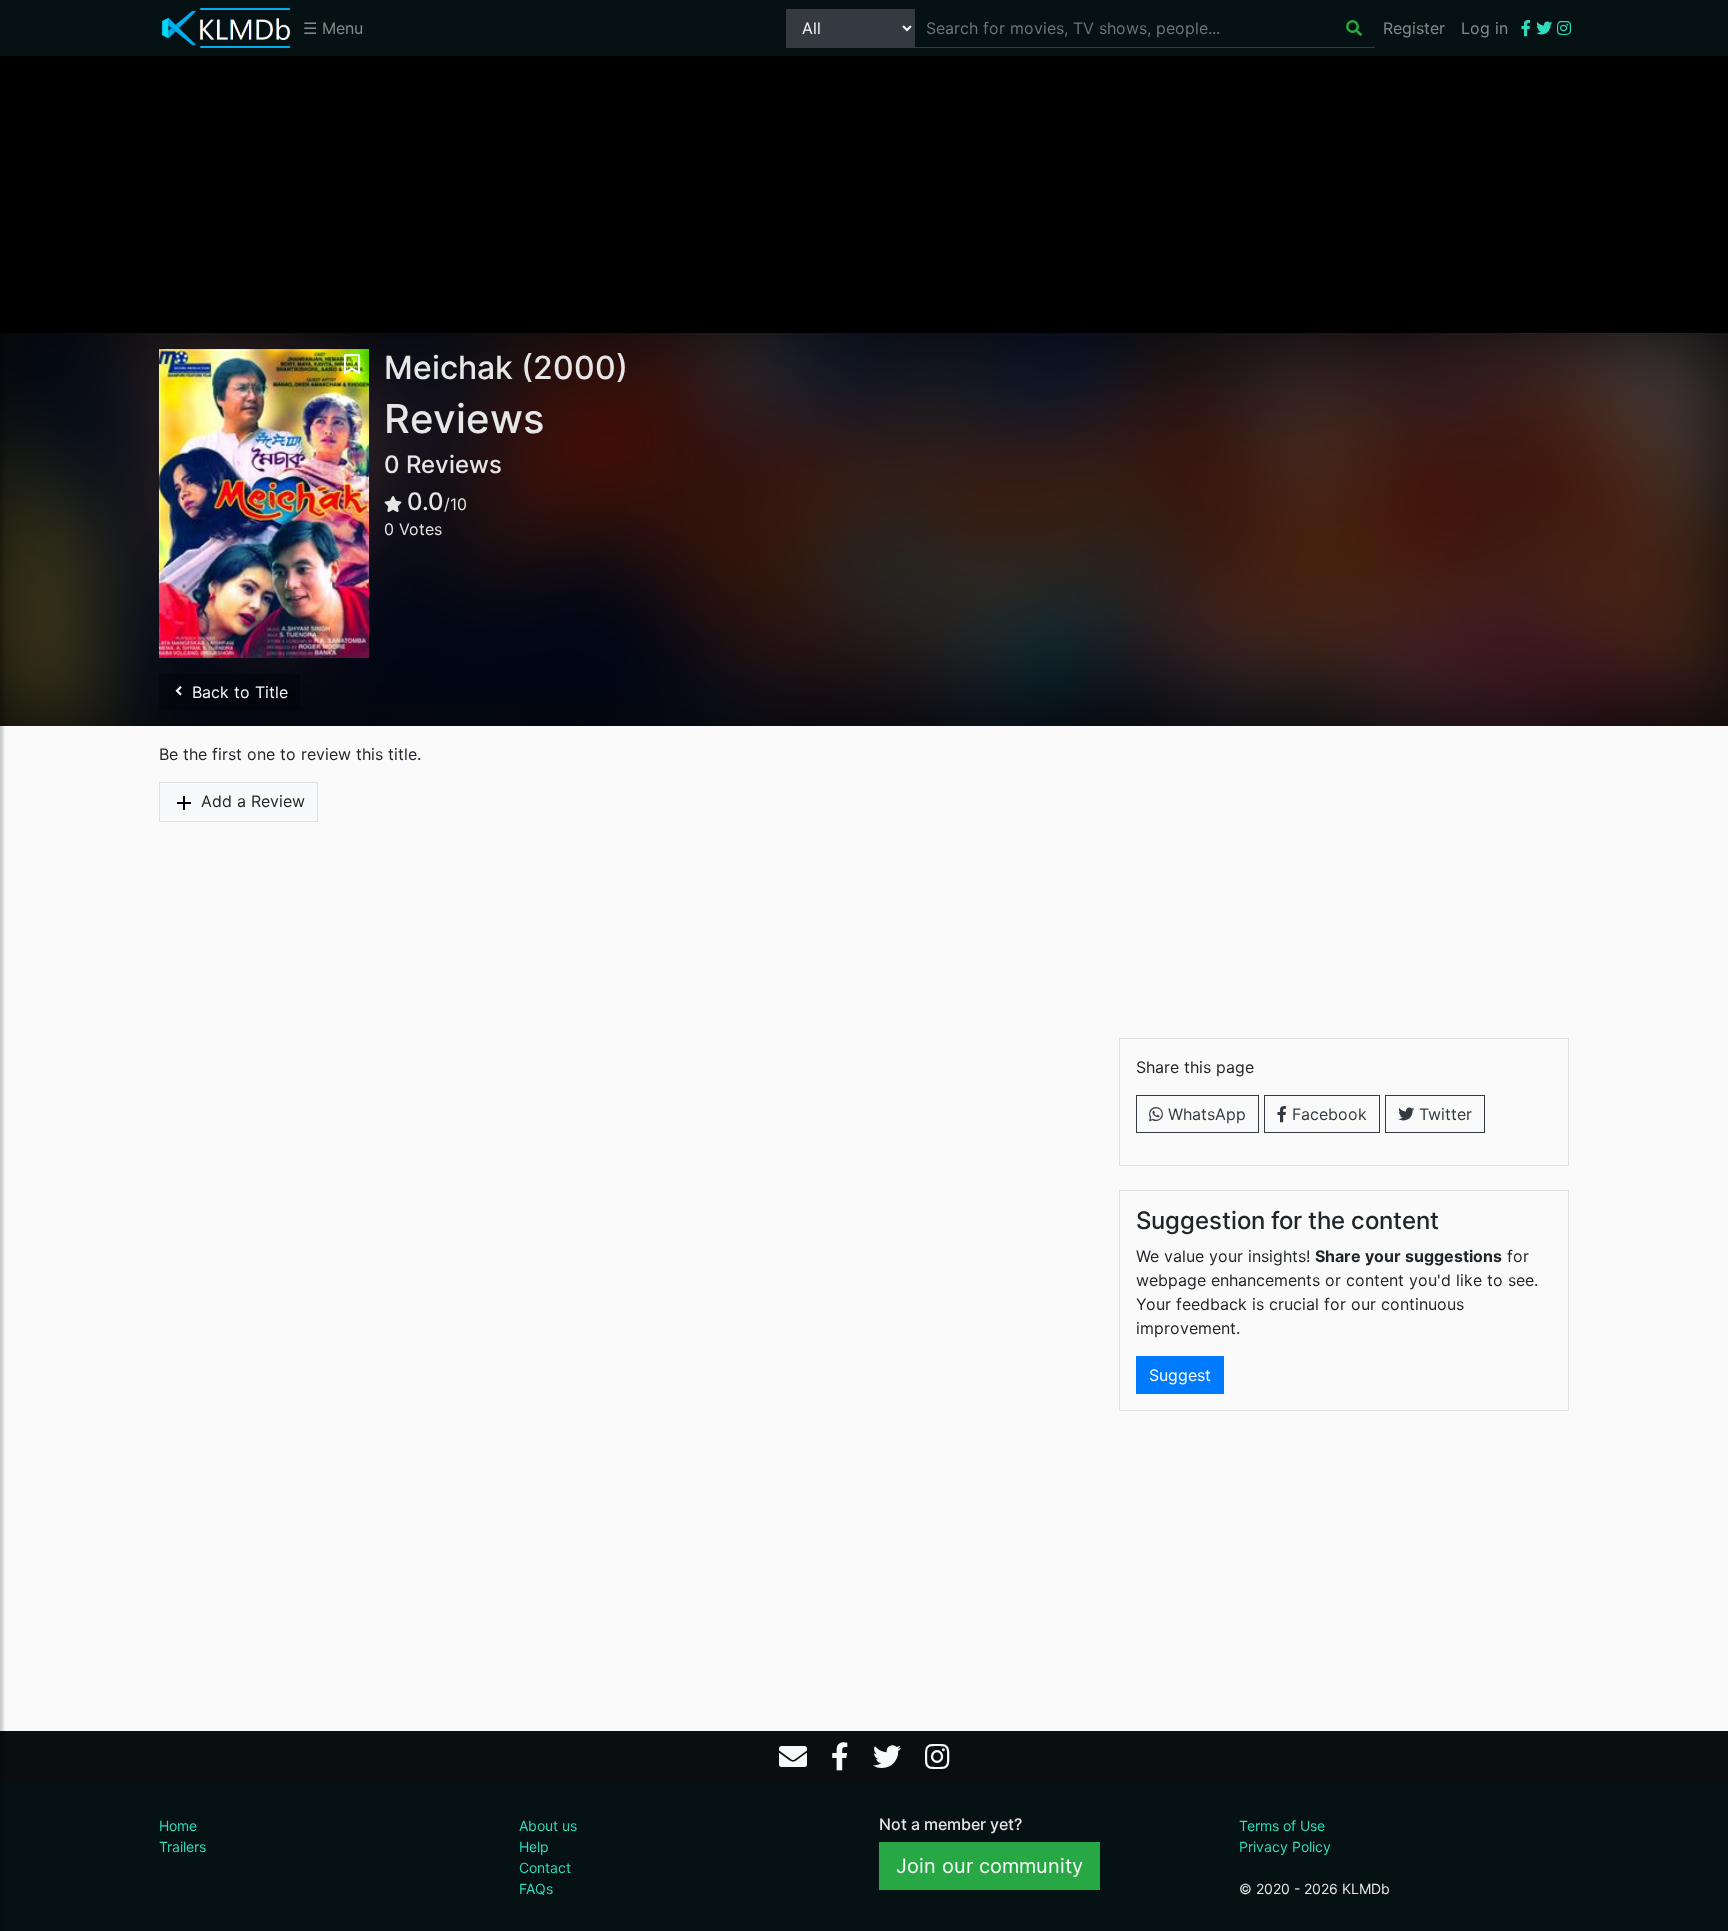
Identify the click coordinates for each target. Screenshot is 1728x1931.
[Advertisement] (864, 193)
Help (534, 1846)
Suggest (1180, 1375)
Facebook (1327, 1114)
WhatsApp (1204, 1114)
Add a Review (250, 801)
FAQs (536, 1888)
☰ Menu (333, 28)
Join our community (989, 1866)
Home (178, 1825)
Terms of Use (1282, 1825)
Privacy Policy (1285, 1846)
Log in (1484, 28)
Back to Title (237, 692)
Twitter (1443, 1114)
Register (1414, 28)
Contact (545, 1867)
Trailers (182, 1846)
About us (548, 1825)
